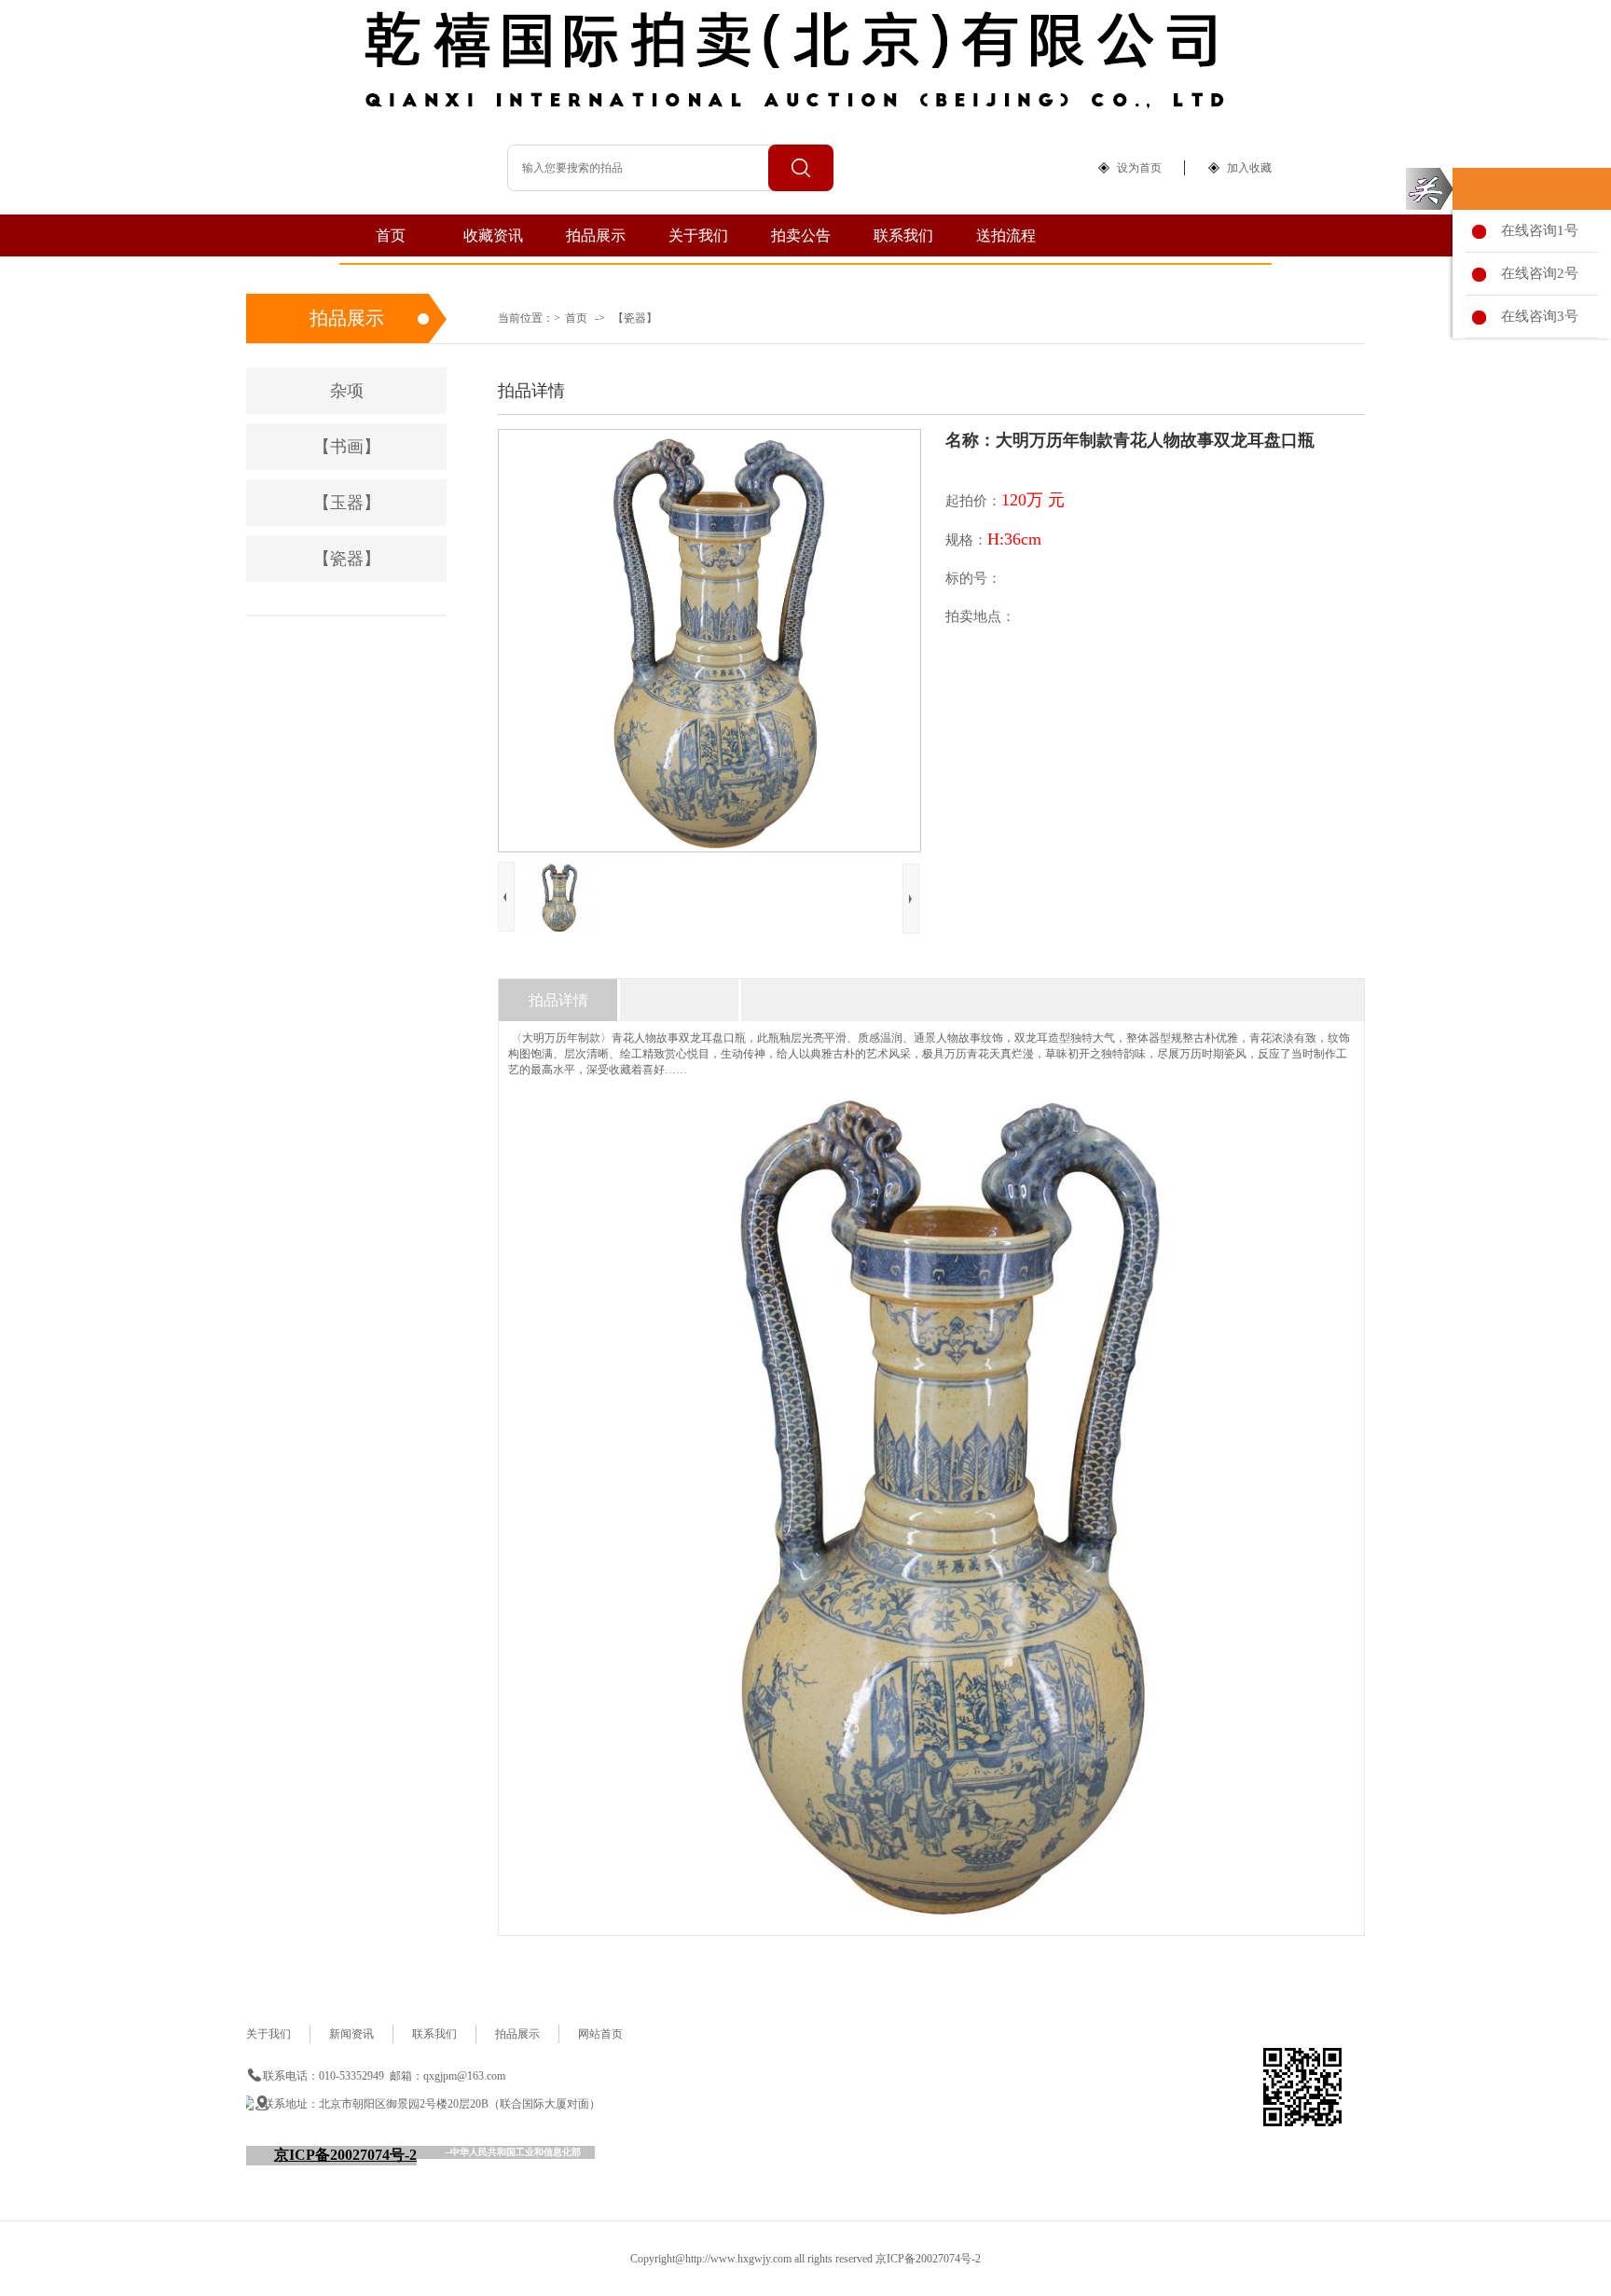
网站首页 (600, 2034)
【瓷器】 (635, 318)
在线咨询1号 (1536, 230)
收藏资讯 (493, 235)
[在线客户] (1429, 189)
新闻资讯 (351, 2034)
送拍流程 (1006, 235)
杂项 (347, 391)
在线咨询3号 (1536, 316)
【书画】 (347, 447)
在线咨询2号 (1536, 273)
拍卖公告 (801, 235)
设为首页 (1139, 168)
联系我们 (903, 235)
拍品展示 (596, 235)
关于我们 (698, 235)
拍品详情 (558, 1000)
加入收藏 (1249, 168)
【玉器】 (347, 503)
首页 (391, 235)
